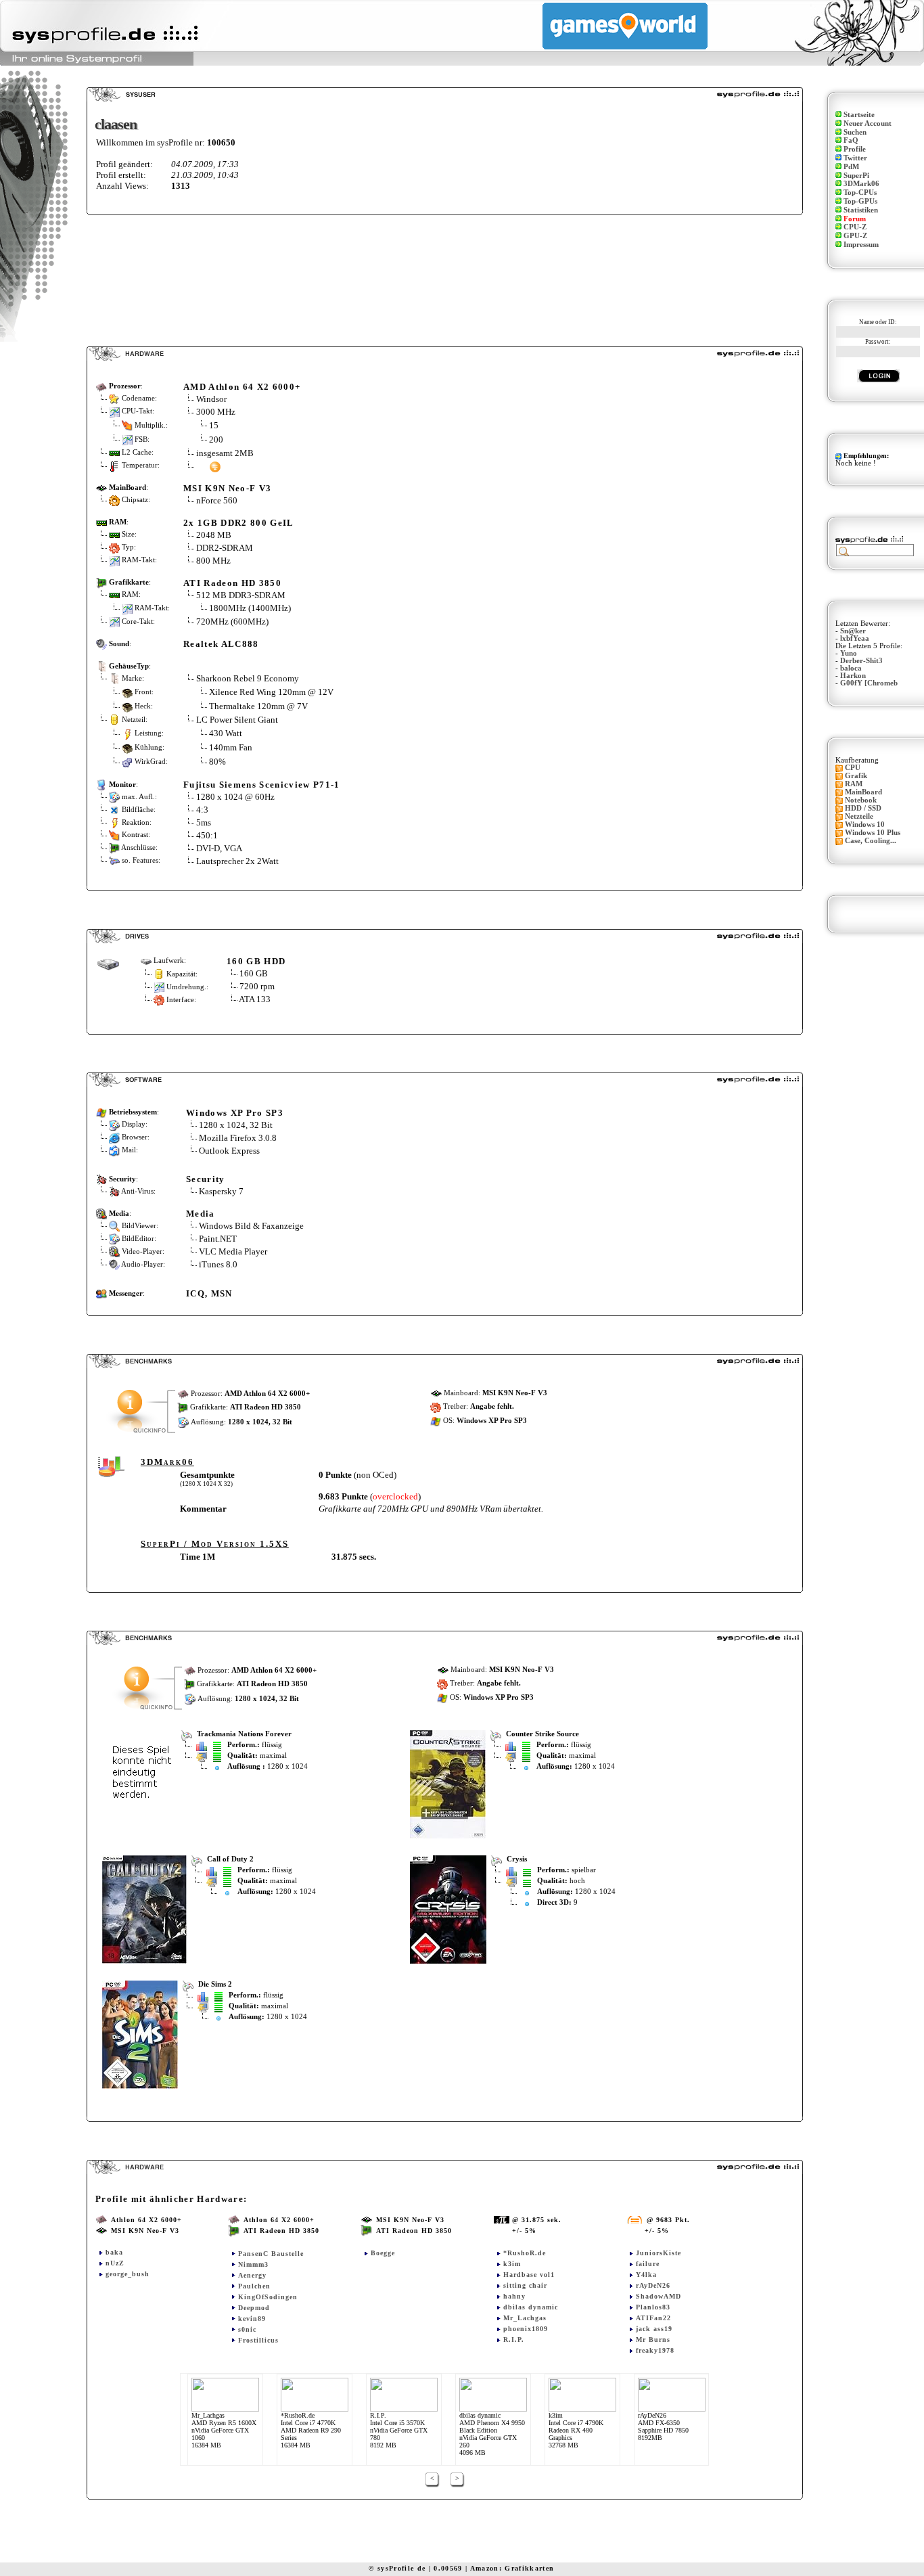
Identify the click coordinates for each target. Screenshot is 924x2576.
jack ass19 (654, 2329)
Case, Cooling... (871, 841)
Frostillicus (258, 2340)
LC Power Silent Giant (237, 720)
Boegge (383, 2253)
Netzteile (859, 816)
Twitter (855, 158)
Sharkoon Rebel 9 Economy (248, 678)
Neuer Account (868, 123)
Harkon (853, 676)
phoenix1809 (526, 2329)
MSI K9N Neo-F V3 (227, 488)
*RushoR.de (525, 2253)
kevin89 (252, 2319)
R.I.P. (514, 2340)
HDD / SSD (863, 808)
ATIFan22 (653, 2318)
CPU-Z (855, 227)
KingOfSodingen (268, 2297)
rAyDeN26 (653, 2285)
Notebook (861, 800)
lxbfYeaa (855, 638)
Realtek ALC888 (221, 644)
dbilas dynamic (531, 2307)
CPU (853, 768)
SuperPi (856, 176)
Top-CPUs (860, 193)
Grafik (856, 776)
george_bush (128, 2274)
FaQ (851, 140)
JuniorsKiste (659, 2253)
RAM (854, 784)
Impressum (861, 245)
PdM (851, 167)
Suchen (855, 132)
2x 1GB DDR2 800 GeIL (239, 523)
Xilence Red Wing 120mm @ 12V (271, 692)
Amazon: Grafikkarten (512, 2568)
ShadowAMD (659, 2296)
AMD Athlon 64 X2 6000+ (242, 387)
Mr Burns (653, 2340)
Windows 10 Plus (873, 833)
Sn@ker (853, 631)
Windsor (211, 399)
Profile (855, 149)
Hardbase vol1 (529, 2275)
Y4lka (646, 2275)
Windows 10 (865, 824)
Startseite (859, 115)
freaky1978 (655, 2350)
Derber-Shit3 (861, 661)
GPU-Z (855, 236)
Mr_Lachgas (525, 2318)
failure (648, 2264)
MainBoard (863, 792)
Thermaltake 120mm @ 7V (258, 706)
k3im (512, 2264)
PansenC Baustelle (271, 2254)
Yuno (849, 653)
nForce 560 (217, 500)
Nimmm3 (253, 2264)
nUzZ (115, 2263)
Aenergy (252, 2275)
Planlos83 (653, 2307)
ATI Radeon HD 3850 (232, 583)
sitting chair (525, 2285)
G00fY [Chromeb (869, 683)
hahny (514, 2296)
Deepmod (254, 2308)
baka (114, 2252)
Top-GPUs (860, 201)
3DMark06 (861, 184)
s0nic (247, 2329)
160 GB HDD (256, 961)
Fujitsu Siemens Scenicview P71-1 (262, 785)
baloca (851, 668)
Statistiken (861, 210)
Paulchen (254, 2286)
